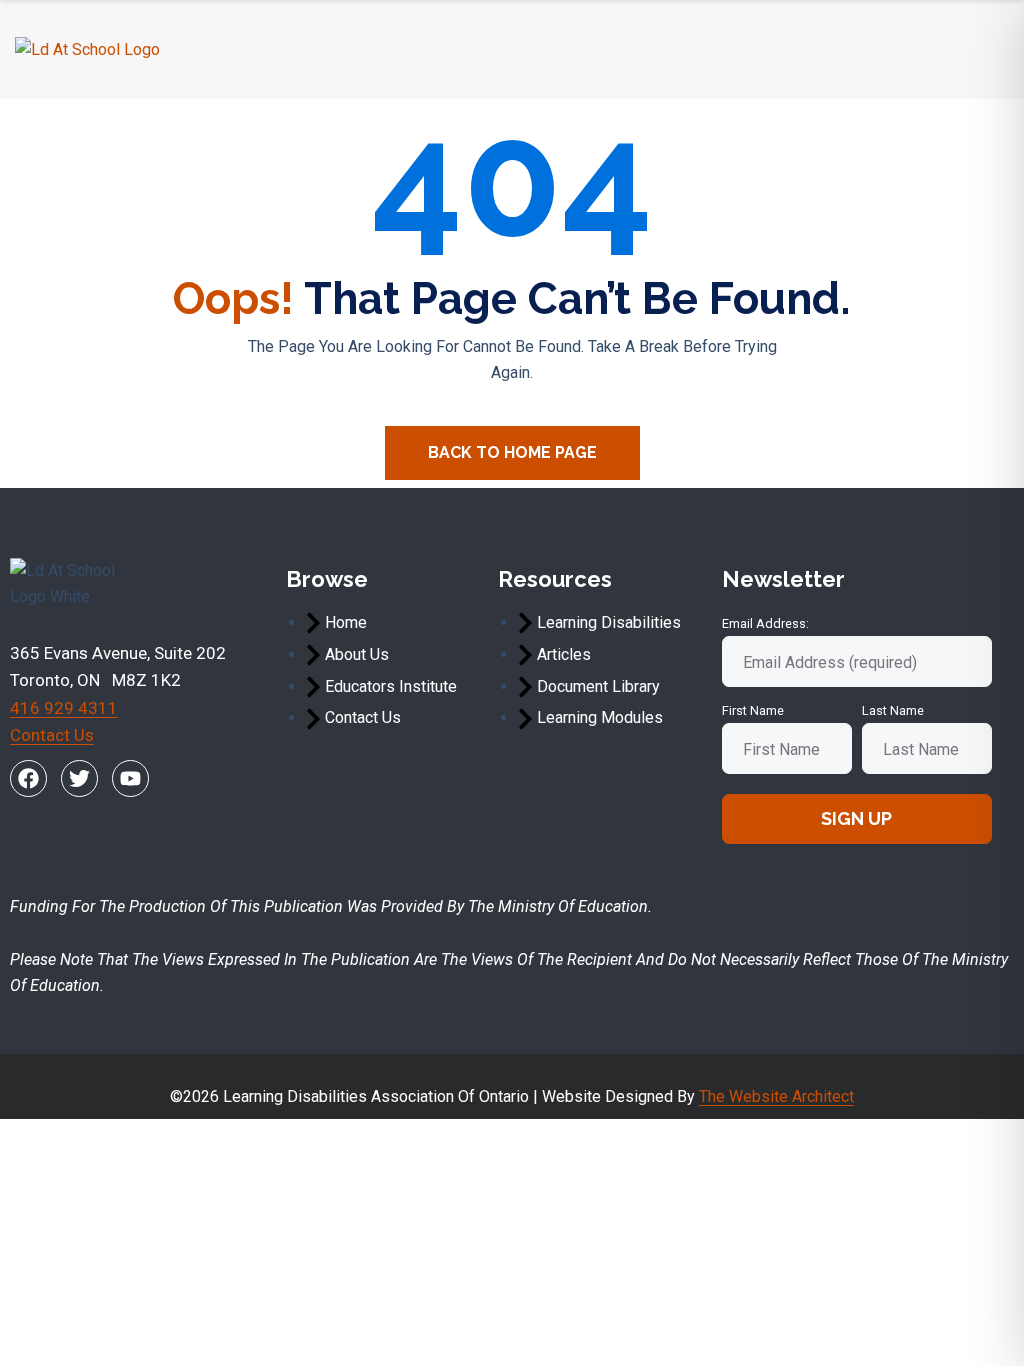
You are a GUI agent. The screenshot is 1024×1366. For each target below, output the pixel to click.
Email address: (765, 623)
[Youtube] (130, 778)
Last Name (893, 710)
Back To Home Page (512, 452)
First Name (753, 710)
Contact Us (52, 735)
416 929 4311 (64, 708)
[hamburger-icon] (985, 49)
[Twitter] (79, 778)
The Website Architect (776, 1096)
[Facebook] (28, 778)
